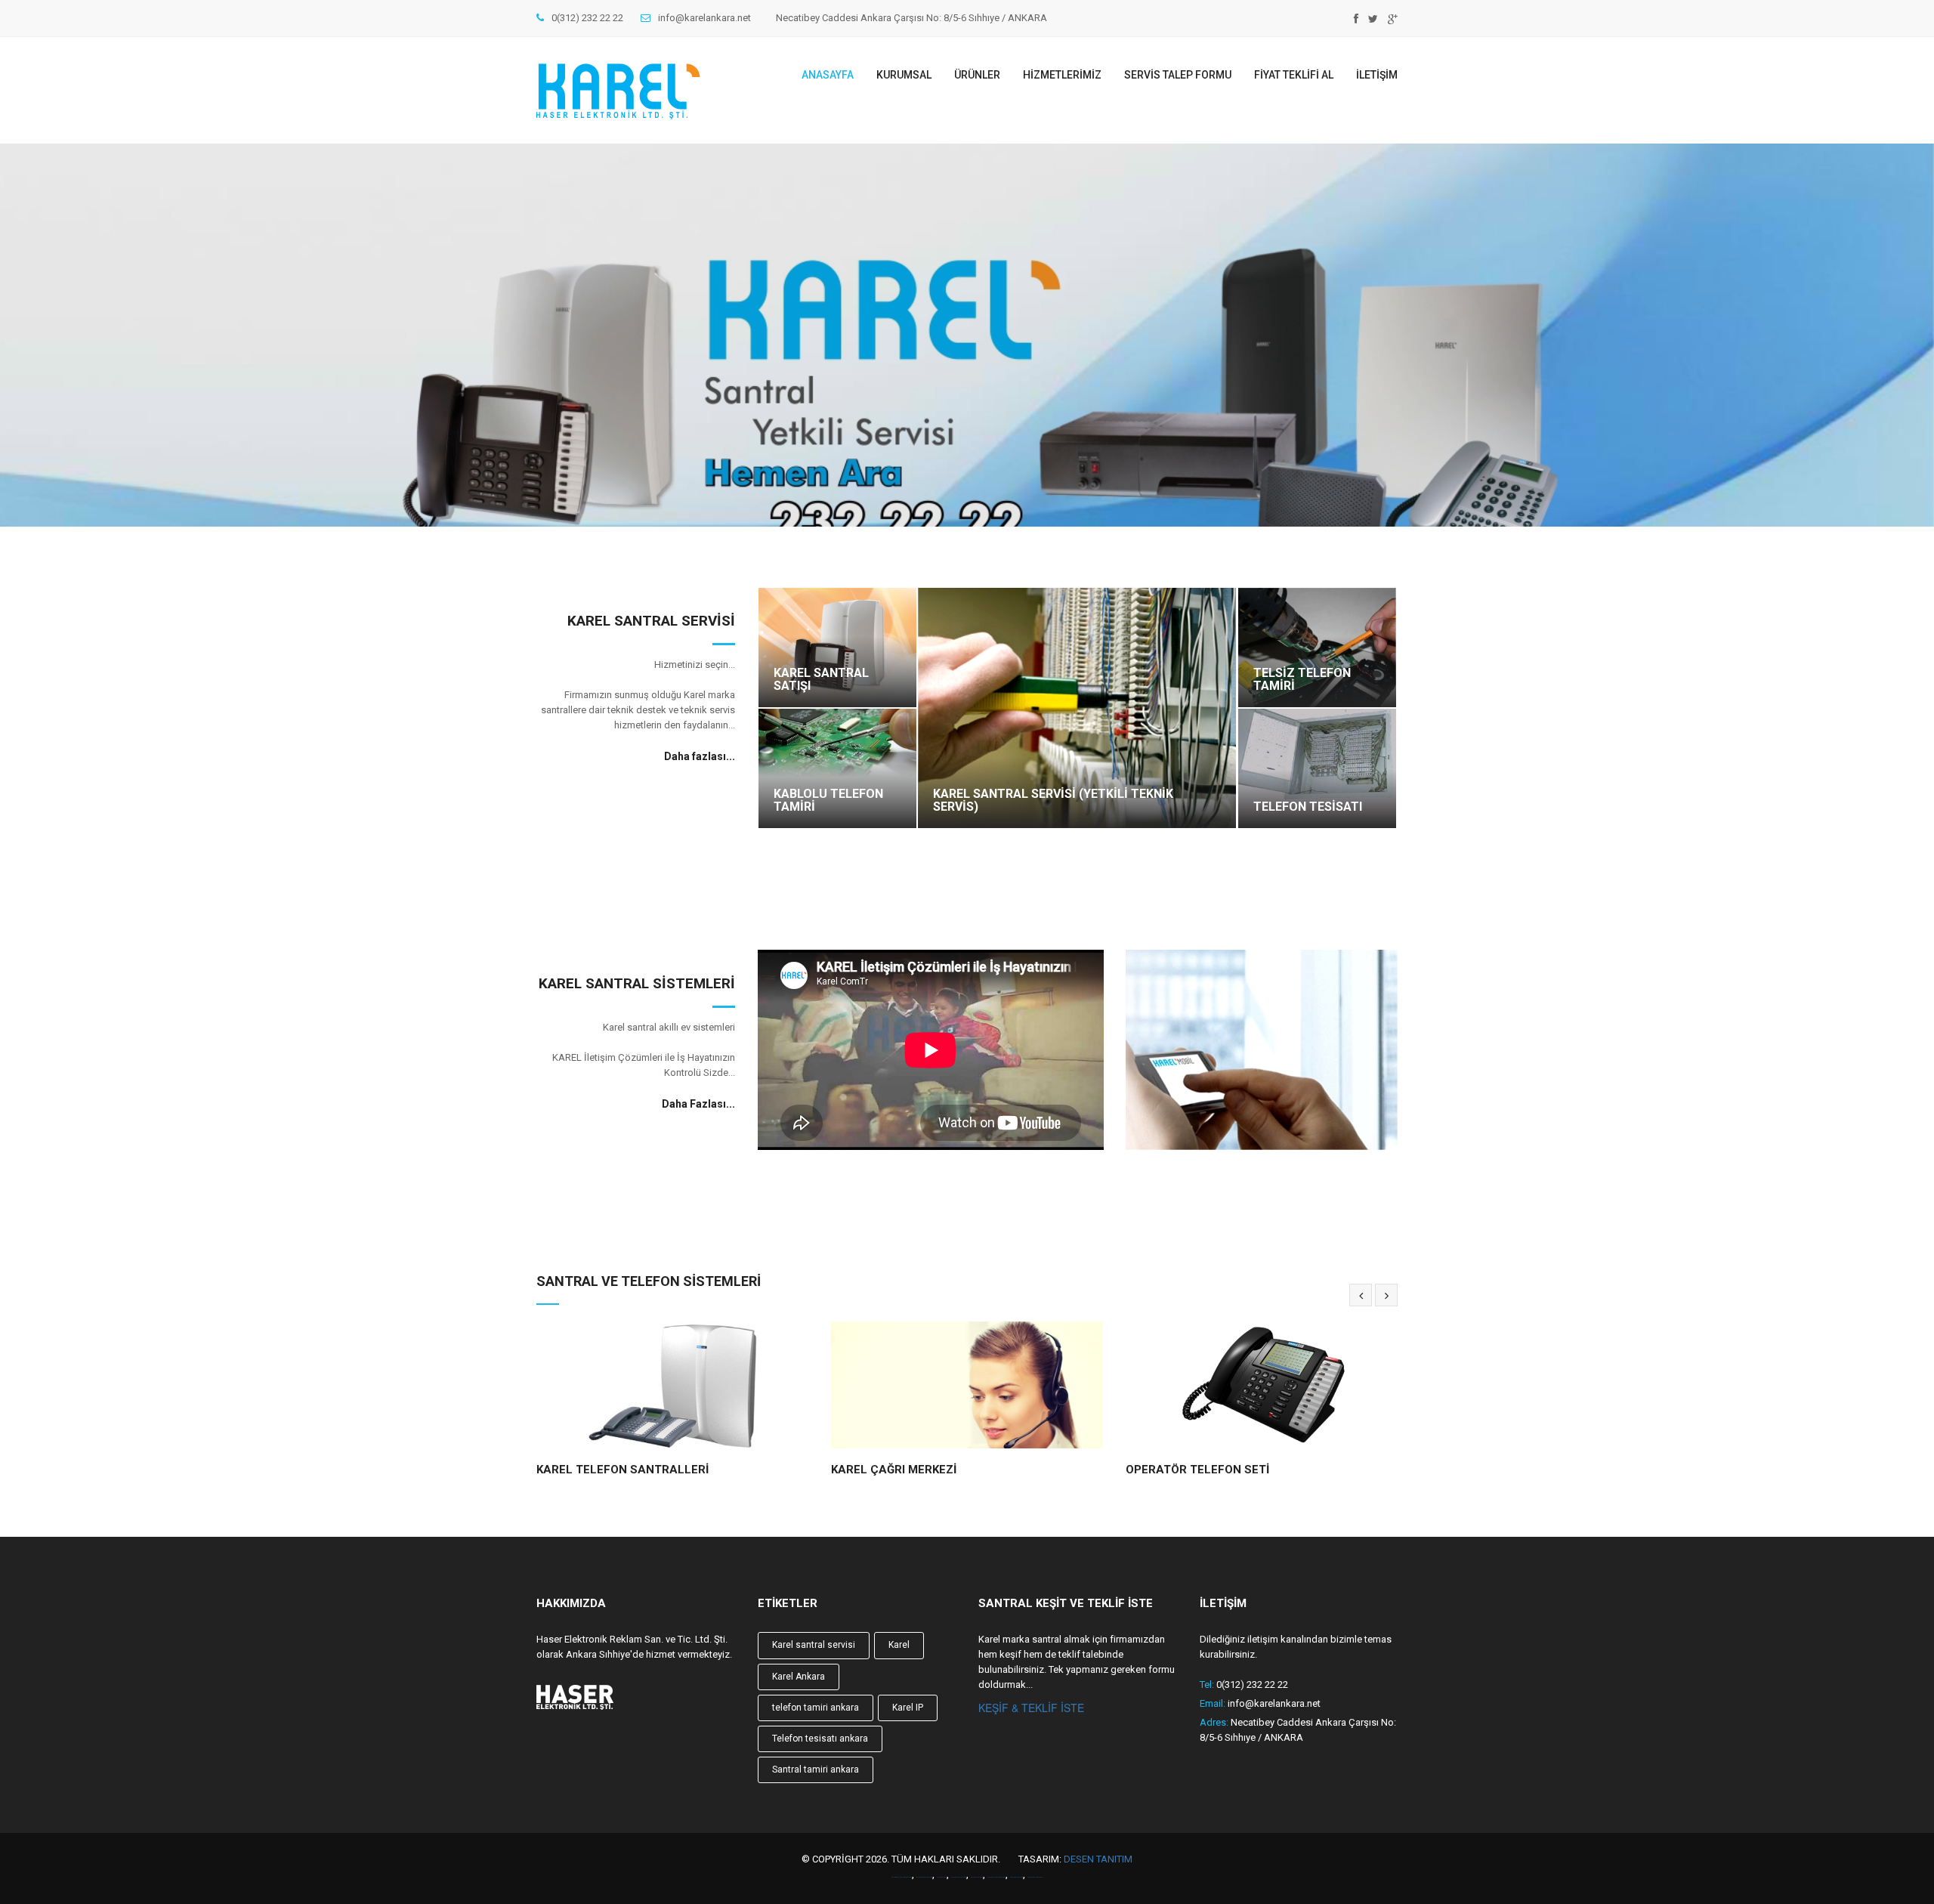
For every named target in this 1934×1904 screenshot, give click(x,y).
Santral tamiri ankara (816, 1770)
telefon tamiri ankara (816, 1708)
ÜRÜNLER (977, 75)
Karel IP (908, 1708)
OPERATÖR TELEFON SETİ (903, 1470)
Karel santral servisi (814, 1645)
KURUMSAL (904, 75)
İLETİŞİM (1377, 75)
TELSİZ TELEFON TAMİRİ (1302, 680)
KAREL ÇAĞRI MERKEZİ (599, 1470)
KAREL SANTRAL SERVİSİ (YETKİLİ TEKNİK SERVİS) (1053, 801)
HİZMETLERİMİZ (1062, 75)
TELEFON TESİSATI (1308, 807)
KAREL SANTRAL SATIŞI (821, 680)
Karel (899, 1645)
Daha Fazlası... (698, 1104)
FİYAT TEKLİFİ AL (1294, 75)
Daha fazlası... (700, 756)
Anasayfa (828, 75)
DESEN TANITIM (1098, 1859)
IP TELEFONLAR (1169, 1470)
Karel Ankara (799, 1677)
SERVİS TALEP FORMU (1178, 75)
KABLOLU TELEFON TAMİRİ (828, 801)
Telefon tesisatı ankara (820, 1739)
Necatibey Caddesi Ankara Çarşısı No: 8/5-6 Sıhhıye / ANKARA (911, 18)
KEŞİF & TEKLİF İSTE (1031, 1708)
